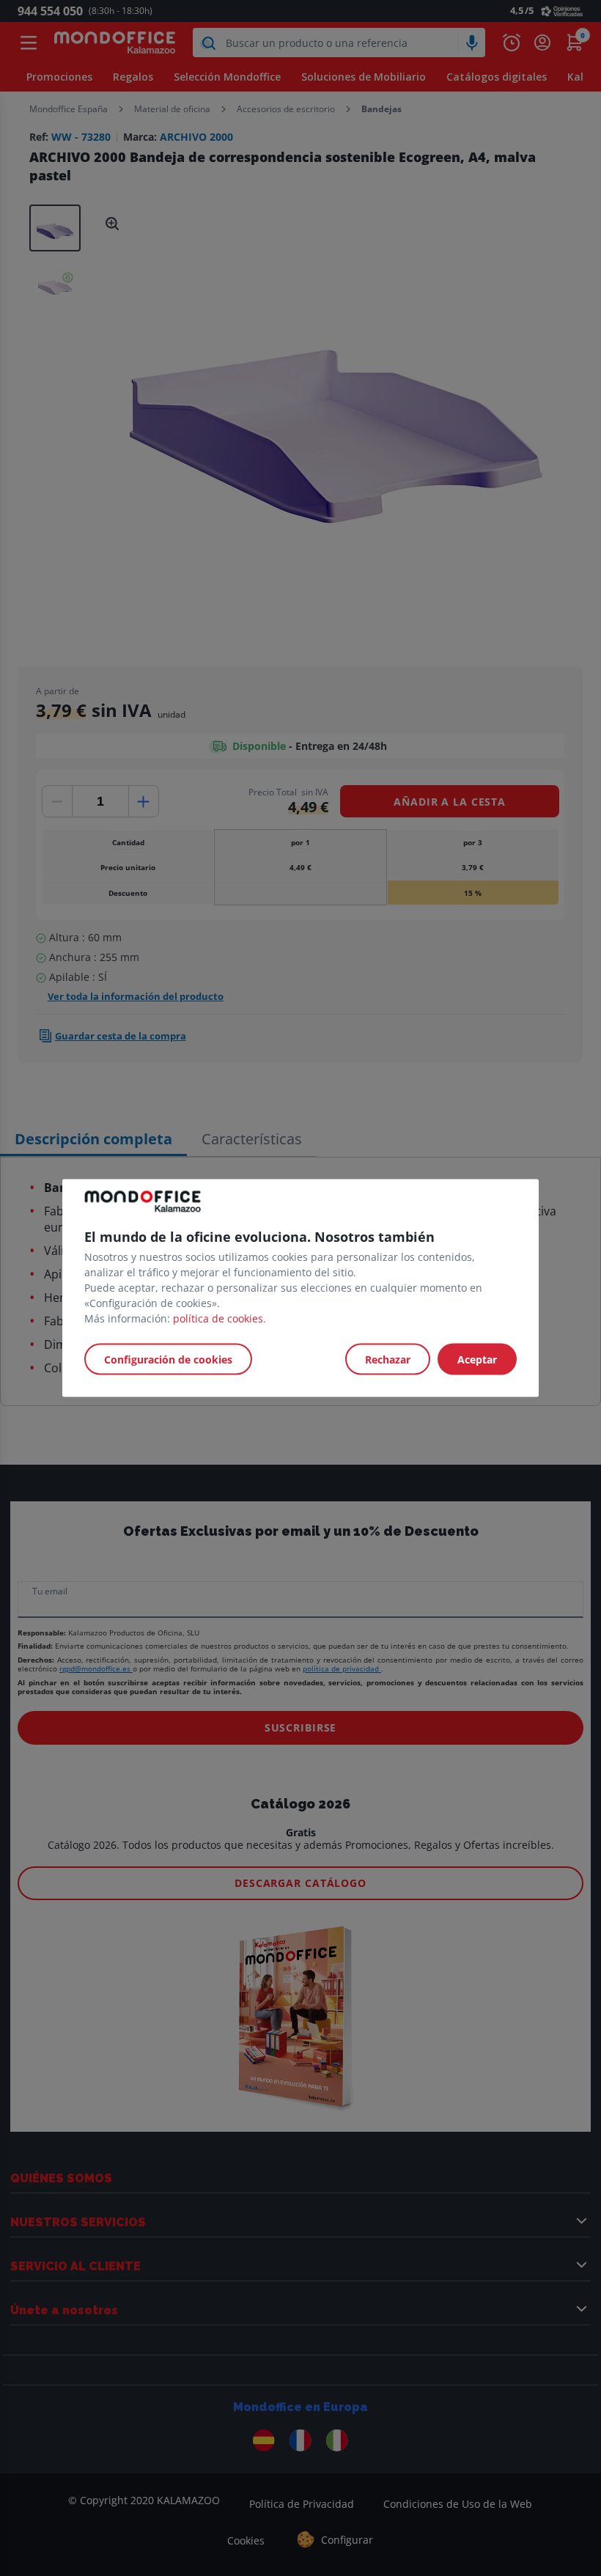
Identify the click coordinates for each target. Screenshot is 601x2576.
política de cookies (218, 1318)
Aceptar (477, 1359)
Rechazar (388, 1359)
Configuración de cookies (168, 1359)
